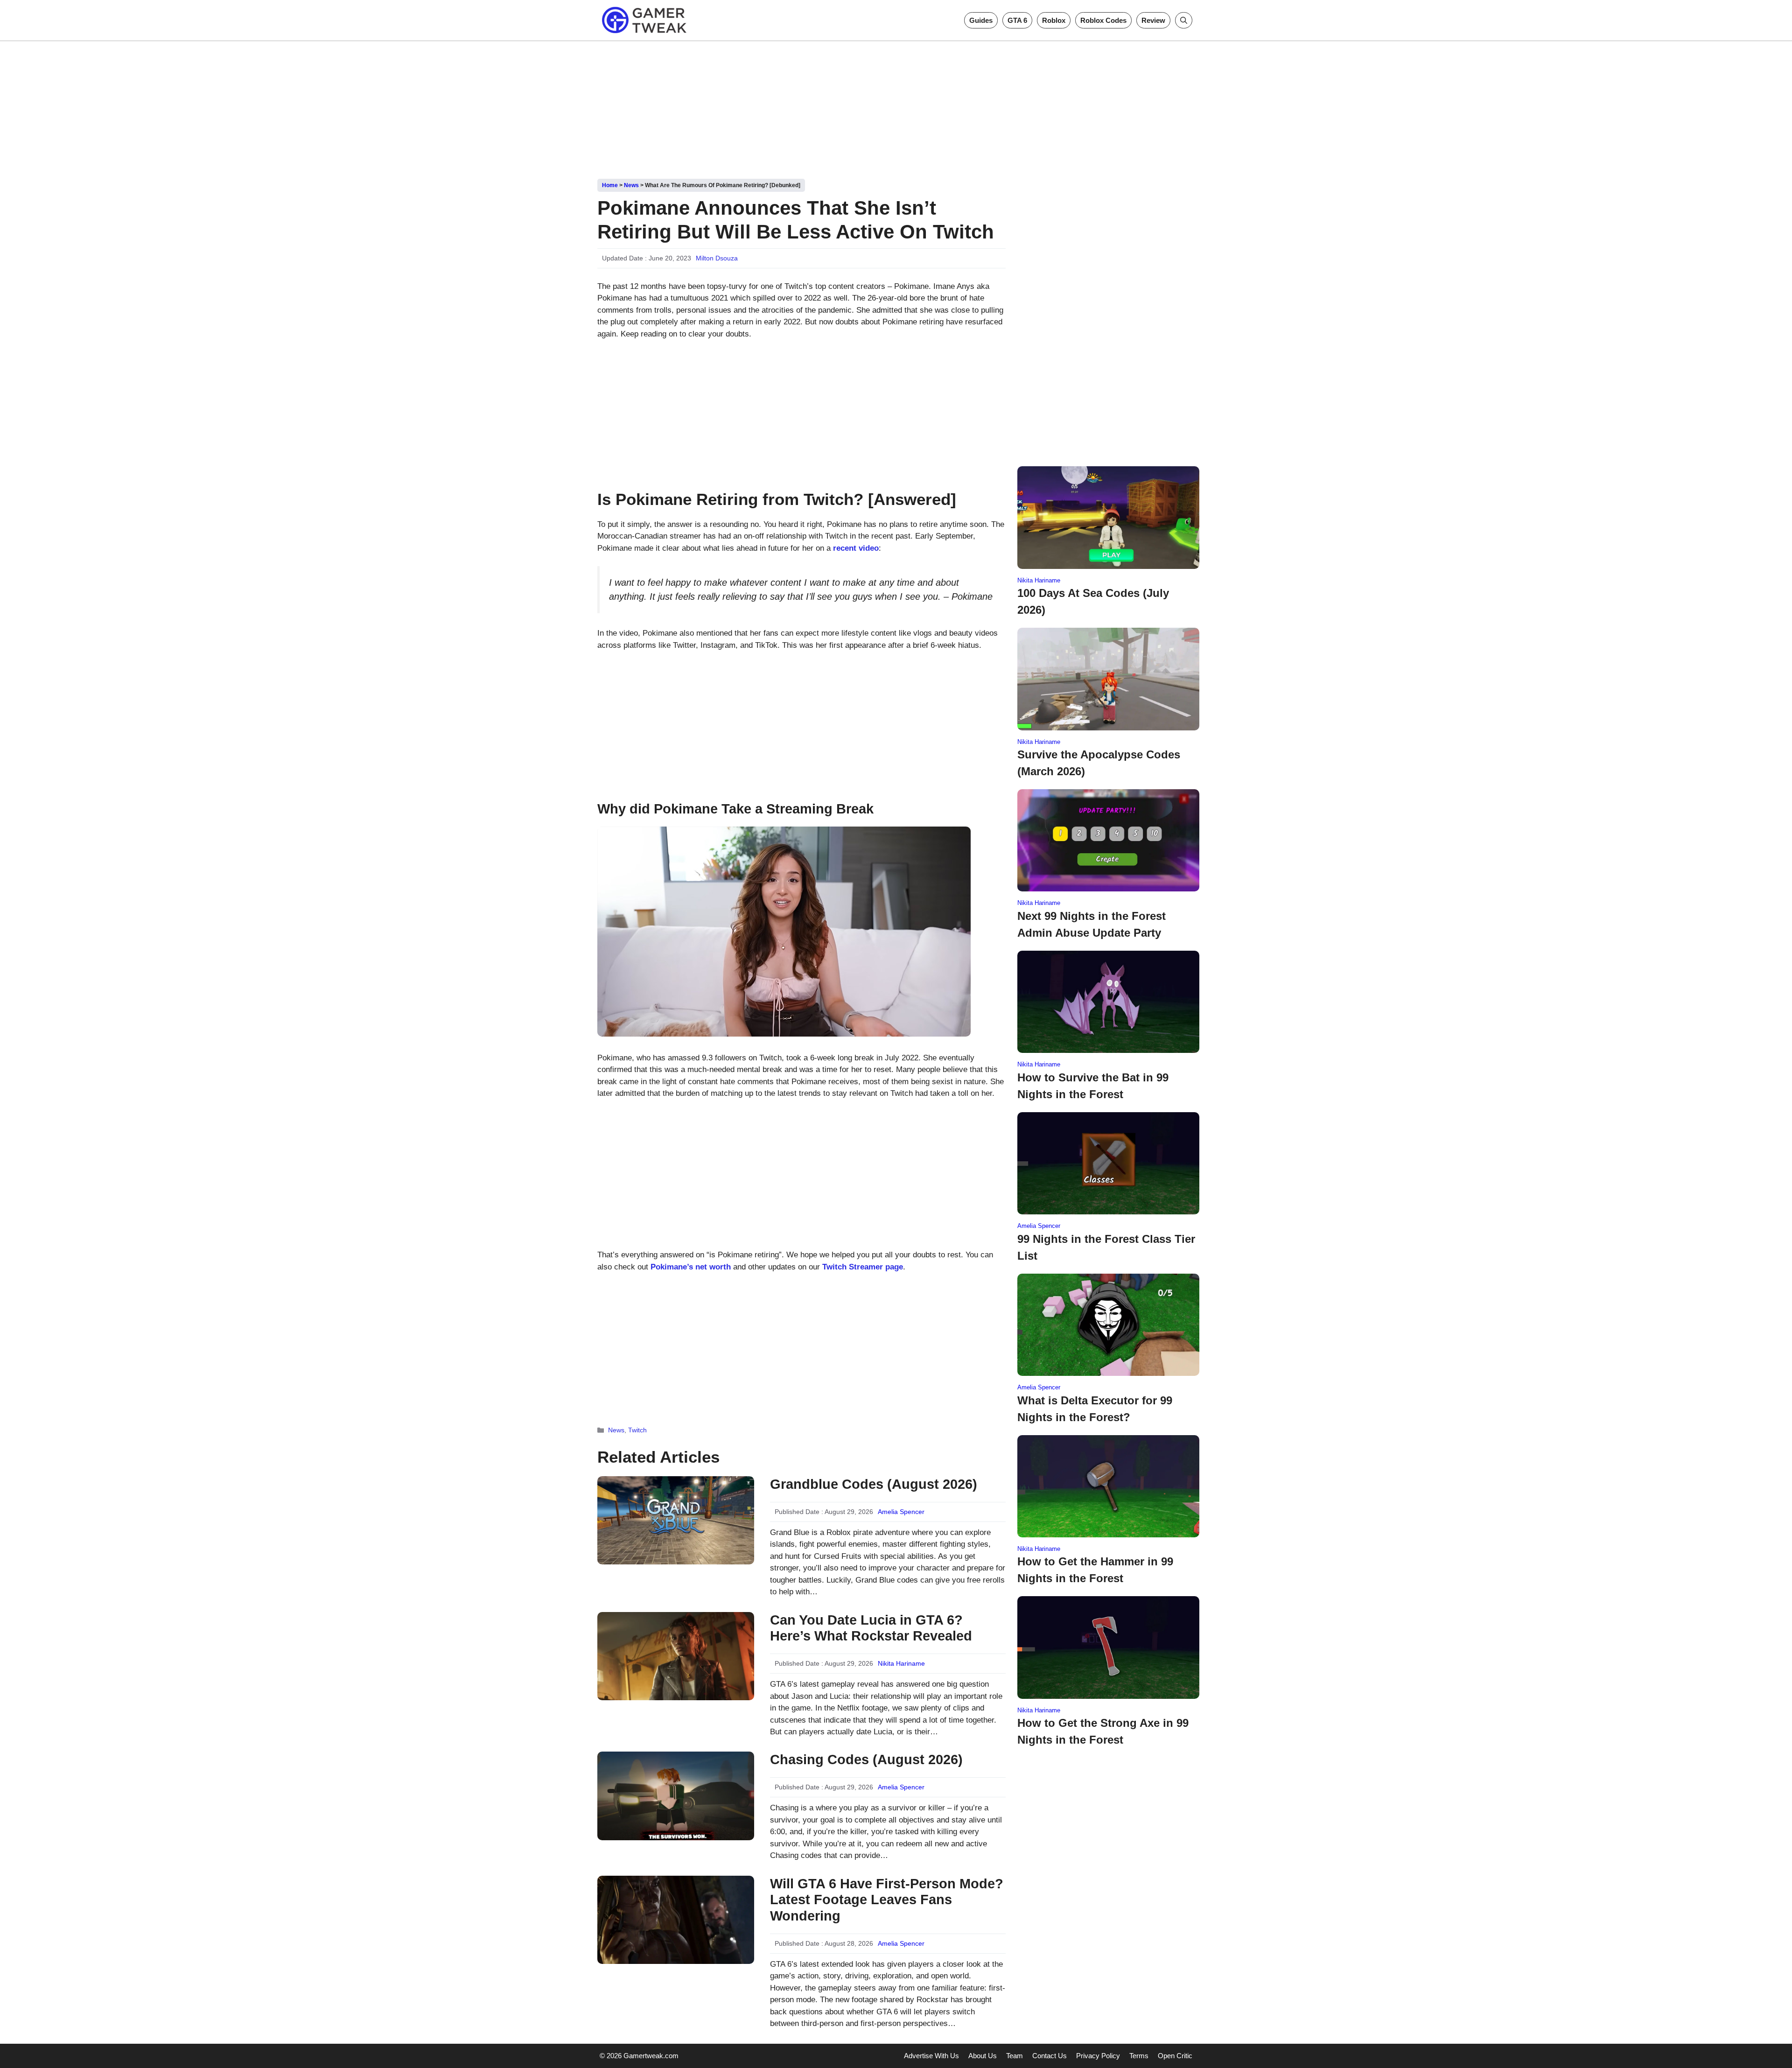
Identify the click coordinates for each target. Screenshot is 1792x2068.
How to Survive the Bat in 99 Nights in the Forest (1093, 1086)
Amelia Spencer (901, 1512)
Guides (981, 20)
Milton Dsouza (717, 258)
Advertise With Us (931, 2056)
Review (1153, 20)
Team (1015, 2056)
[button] (1184, 20)
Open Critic (1175, 2056)
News (631, 185)
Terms (1139, 2056)
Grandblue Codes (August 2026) (874, 1484)
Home (610, 185)
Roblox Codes (1103, 20)
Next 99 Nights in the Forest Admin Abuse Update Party (1092, 924)
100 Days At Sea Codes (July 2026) (1093, 601)
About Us (983, 2056)
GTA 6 (1017, 20)
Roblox (1054, 20)
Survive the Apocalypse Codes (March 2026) (1099, 763)
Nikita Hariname (901, 1663)
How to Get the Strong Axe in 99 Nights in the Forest (1103, 1731)
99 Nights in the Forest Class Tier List (1106, 1247)
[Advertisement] (896, 106)
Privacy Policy (1098, 2056)
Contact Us (1050, 2056)
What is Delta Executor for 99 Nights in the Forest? (1095, 1409)
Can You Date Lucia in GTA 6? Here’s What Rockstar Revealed (871, 1628)
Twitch (637, 1430)
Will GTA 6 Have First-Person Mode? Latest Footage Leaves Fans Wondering (887, 1900)
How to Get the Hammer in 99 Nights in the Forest (1095, 1570)
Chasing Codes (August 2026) (866, 1760)
